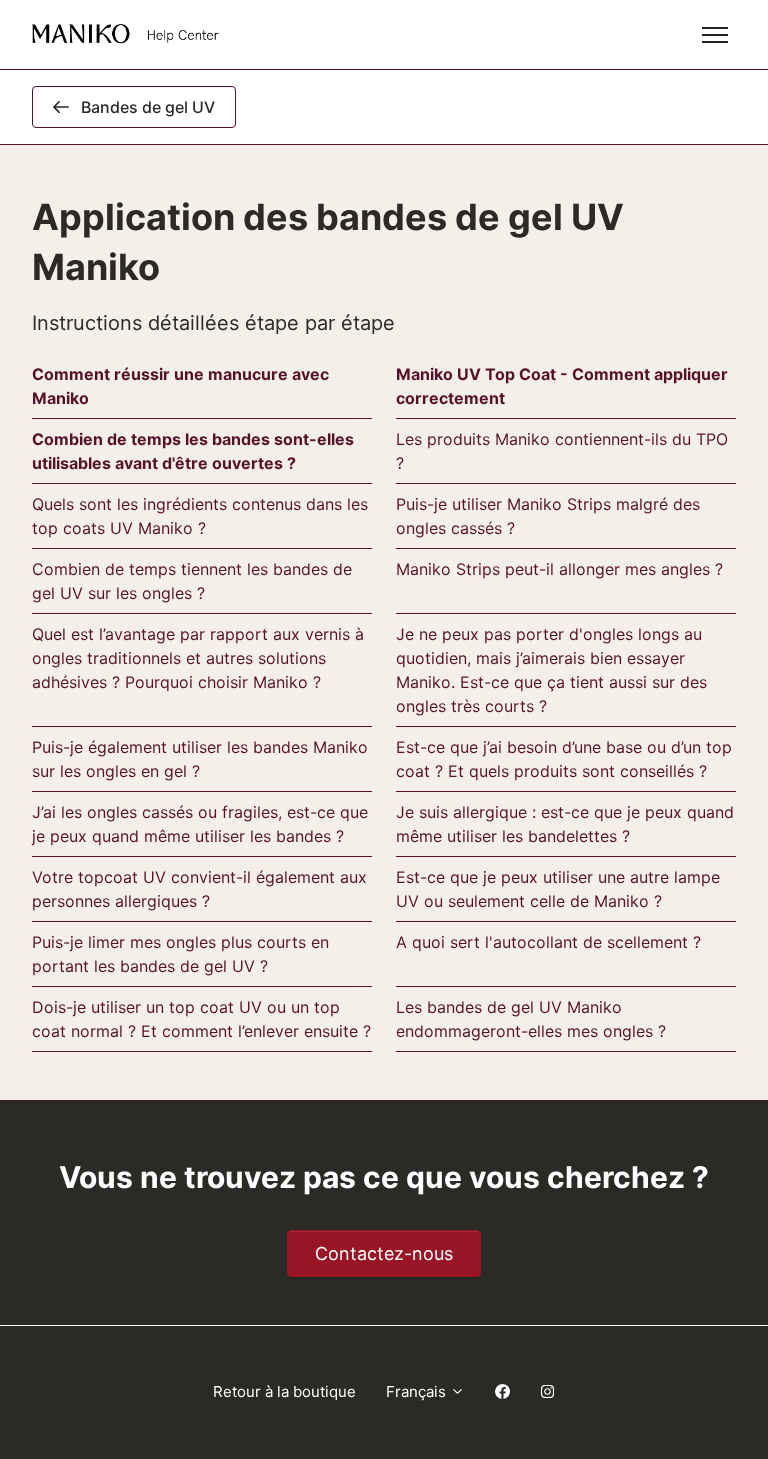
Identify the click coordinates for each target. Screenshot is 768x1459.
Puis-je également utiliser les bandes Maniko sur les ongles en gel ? (200, 759)
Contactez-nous (384, 1253)
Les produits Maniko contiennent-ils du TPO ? (562, 451)
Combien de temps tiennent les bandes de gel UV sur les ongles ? (192, 581)
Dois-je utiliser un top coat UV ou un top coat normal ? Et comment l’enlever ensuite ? (201, 1019)
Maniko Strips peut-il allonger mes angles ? (559, 569)
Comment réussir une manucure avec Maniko (180, 386)
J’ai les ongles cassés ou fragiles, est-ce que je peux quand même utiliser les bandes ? (200, 824)
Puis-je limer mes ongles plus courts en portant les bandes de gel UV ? (180, 954)
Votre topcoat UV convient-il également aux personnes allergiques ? (199, 889)
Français (418, 1391)
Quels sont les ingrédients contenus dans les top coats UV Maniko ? (200, 516)
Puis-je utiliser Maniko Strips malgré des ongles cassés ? (548, 516)
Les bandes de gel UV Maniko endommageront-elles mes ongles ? (531, 1019)
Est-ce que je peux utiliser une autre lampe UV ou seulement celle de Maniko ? (558, 889)
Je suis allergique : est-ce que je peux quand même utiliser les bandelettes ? (565, 824)
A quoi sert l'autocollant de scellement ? (548, 942)
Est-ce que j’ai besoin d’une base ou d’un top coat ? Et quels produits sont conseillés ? (564, 759)
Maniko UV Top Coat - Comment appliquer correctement (562, 386)
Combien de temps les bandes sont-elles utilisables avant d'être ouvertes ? (193, 451)
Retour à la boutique (284, 1391)
